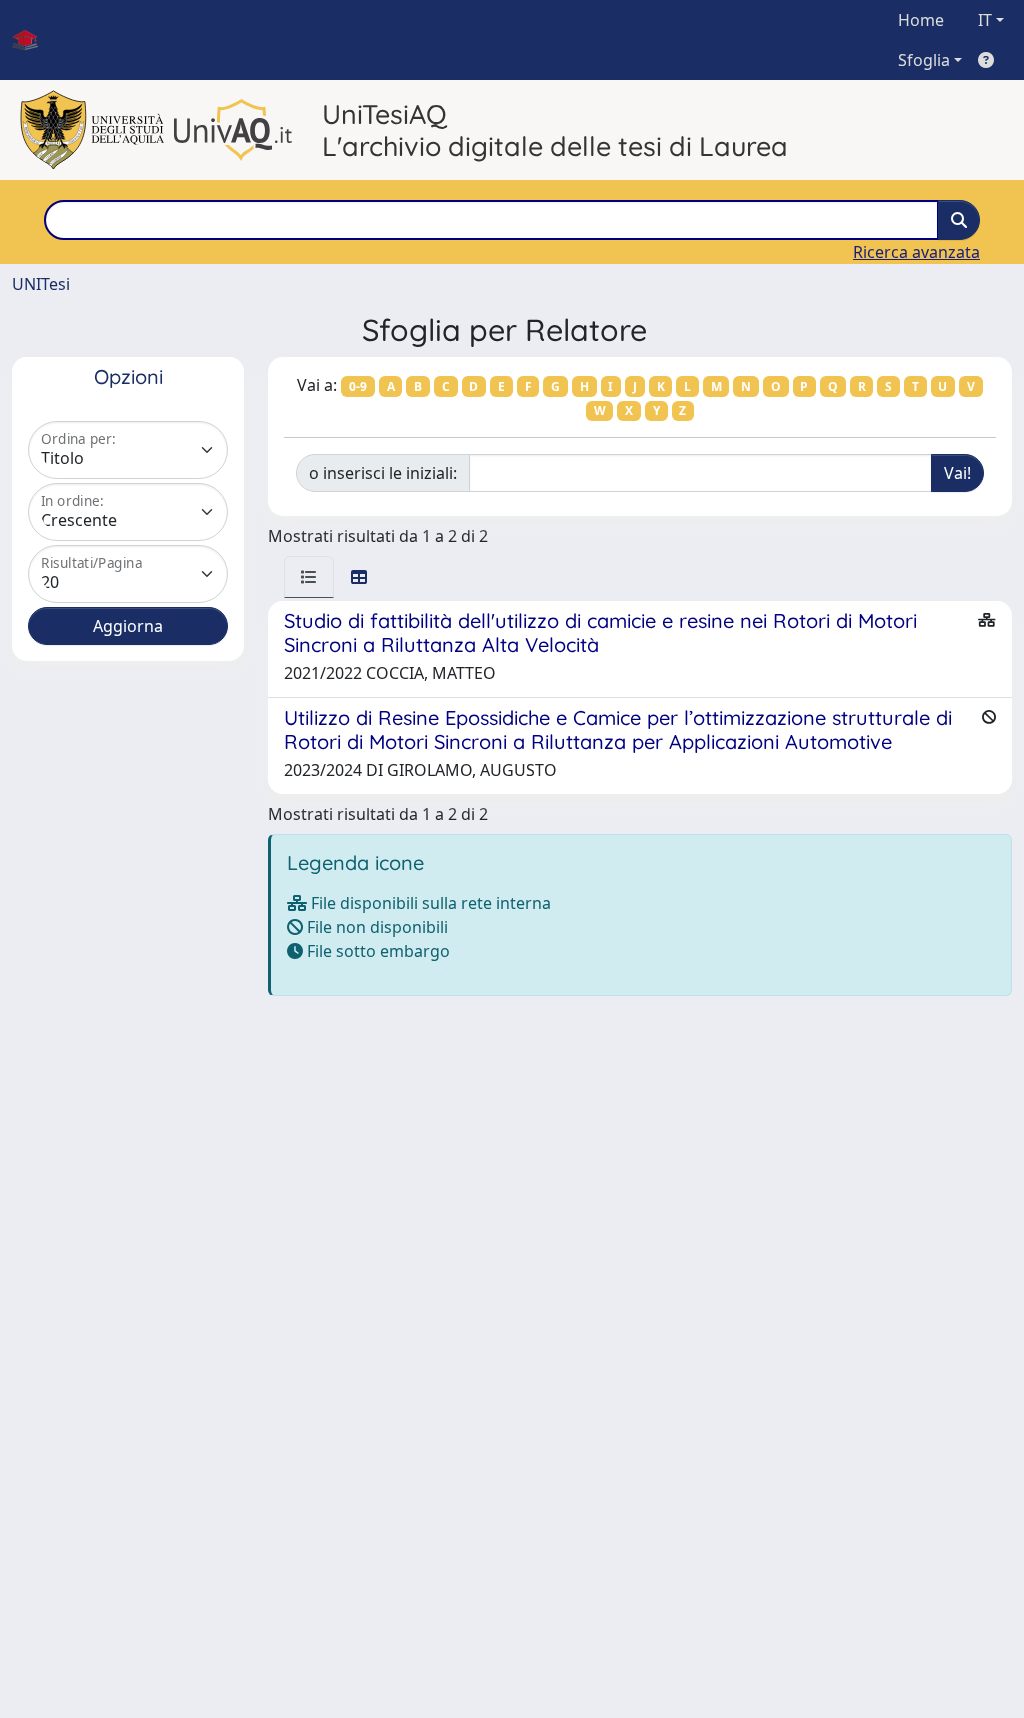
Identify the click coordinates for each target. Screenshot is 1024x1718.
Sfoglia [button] (924, 60)
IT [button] (985, 20)
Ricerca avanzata (916, 252)
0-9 (358, 386)
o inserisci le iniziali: (383, 473)
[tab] (309, 577)
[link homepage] (33, 40)
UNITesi (41, 284)
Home (921, 20)
